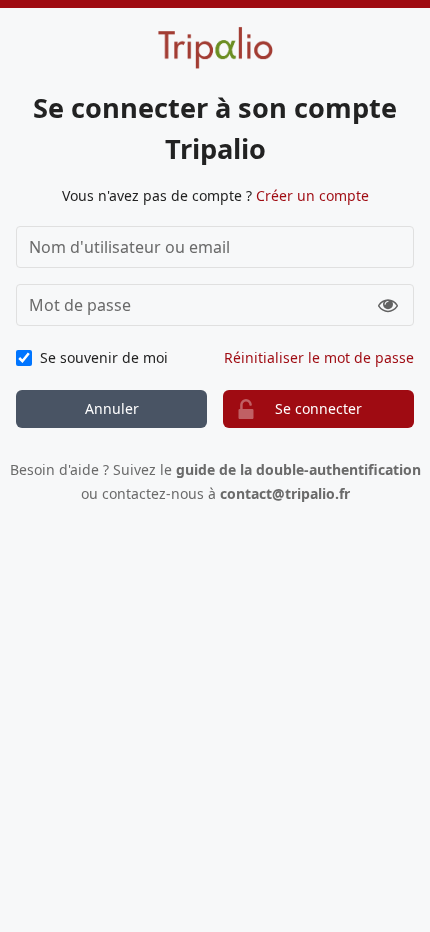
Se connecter (318, 408)
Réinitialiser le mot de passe (319, 357)
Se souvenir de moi (104, 357)
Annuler (112, 408)
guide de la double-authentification (298, 469)
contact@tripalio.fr (285, 493)
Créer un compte (312, 195)
